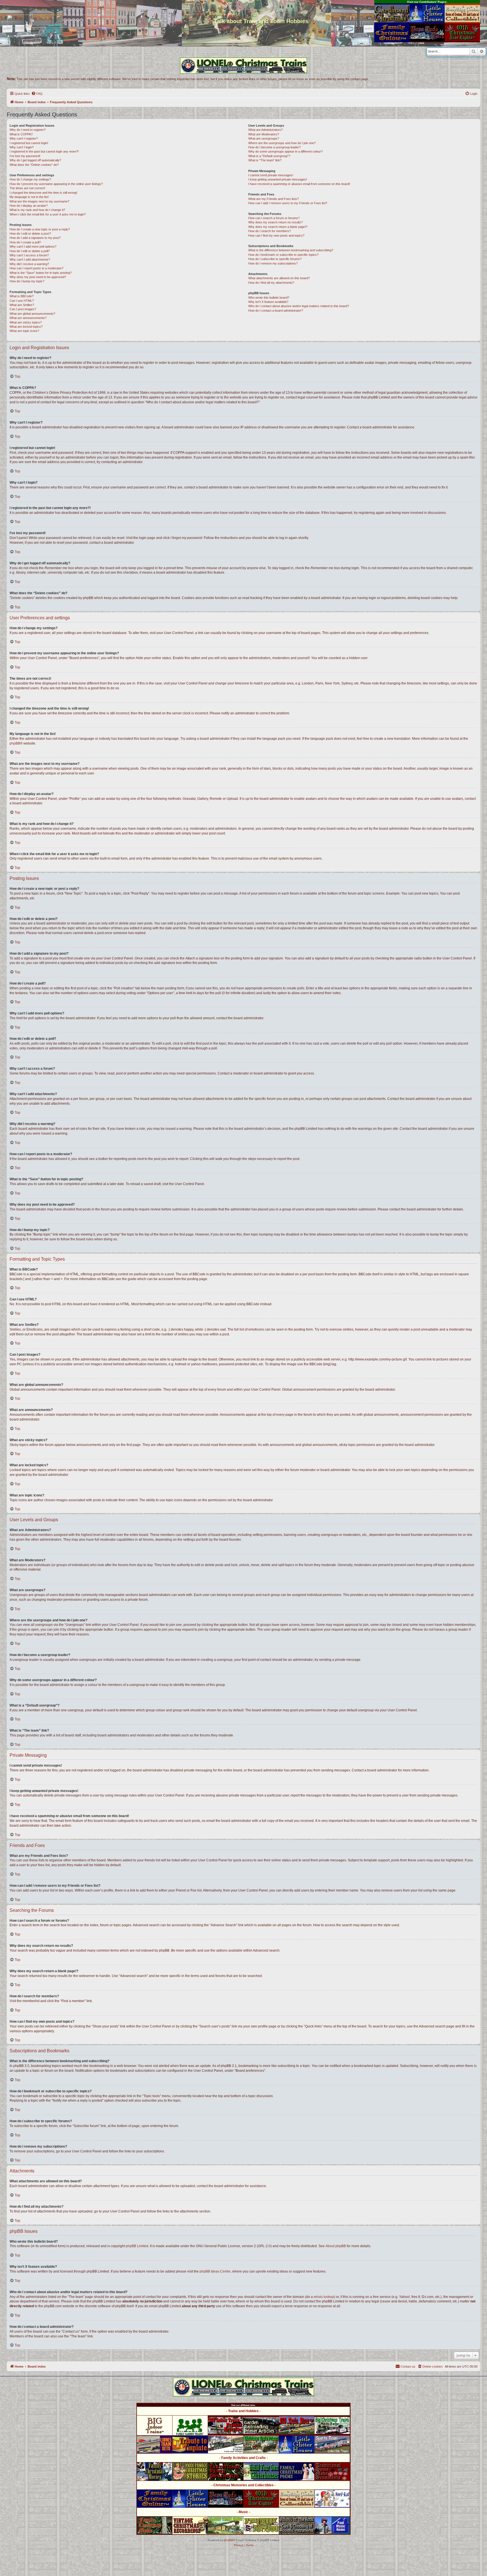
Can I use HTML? (22, 301)
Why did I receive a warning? (29, 264)
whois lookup (324, 2297)
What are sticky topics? (26, 322)
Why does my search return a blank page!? (278, 227)
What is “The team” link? (265, 160)
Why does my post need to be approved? (38, 277)
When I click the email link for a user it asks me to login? (48, 214)
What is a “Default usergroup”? (269, 156)
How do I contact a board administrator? (276, 311)
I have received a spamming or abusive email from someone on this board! (299, 184)
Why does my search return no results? (275, 222)
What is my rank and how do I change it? (37, 210)
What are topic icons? (24, 331)
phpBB (15, 743)
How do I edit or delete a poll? (30, 251)
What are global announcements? (32, 314)
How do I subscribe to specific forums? (275, 259)
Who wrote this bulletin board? (269, 298)
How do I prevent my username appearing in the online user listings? (56, 184)
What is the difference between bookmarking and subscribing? (291, 250)
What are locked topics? (26, 327)
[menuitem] (37, 94)
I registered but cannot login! (29, 143)
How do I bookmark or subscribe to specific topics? (283, 255)
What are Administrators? (265, 130)
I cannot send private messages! (271, 175)
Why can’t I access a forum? (29, 255)
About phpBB (336, 2246)
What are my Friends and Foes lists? (274, 199)
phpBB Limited (137, 2246)
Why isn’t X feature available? (268, 302)
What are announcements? (28, 318)
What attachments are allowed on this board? (279, 278)
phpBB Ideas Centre (215, 2271)
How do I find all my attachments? (271, 283)
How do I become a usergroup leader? (275, 147)
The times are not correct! (27, 188)
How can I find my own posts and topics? (276, 235)
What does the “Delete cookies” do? (34, 165)
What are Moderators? (264, 134)
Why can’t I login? (22, 147)
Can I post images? (23, 309)
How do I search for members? (270, 231)
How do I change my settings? (30, 179)
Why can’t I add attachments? (30, 259)
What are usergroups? (264, 138)
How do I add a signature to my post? (35, 238)
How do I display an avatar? (29, 206)
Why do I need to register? (28, 130)
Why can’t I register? (24, 138)
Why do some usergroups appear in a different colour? (285, 151)
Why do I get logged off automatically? (35, 160)
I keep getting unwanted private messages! (278, 179)
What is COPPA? (21, 134)
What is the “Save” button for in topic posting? (41, 273)
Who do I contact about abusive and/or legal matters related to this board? (299, 306)
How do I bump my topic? (27, 281)
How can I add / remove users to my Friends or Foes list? (288, 203)
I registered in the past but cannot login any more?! (44, 151)
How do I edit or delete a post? (30, 234)
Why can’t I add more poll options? (33, 246)
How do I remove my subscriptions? (273, 263)
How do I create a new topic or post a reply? (40, 229)
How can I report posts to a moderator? (36, 268)
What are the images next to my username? (39, 201)
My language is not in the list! (29, 197)
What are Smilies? (22, 305)
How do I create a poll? (25, 242)
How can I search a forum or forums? (274, 218)
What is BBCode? (22, 296)
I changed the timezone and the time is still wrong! (43, 193)
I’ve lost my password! (25, 156)
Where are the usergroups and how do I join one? (282, 143)
